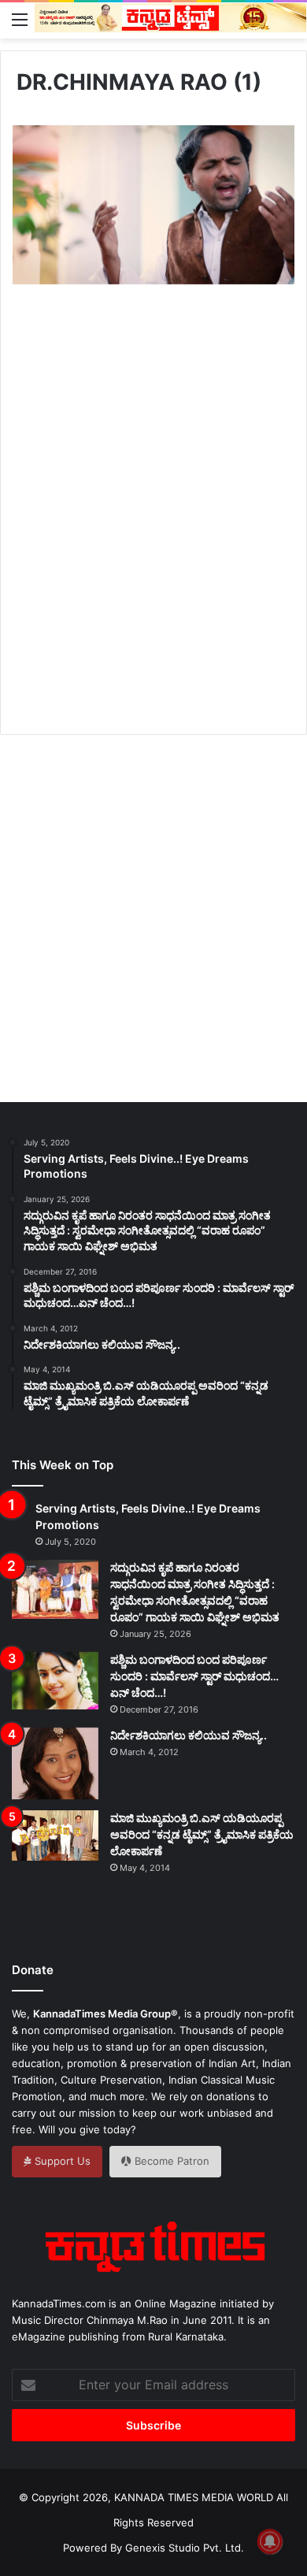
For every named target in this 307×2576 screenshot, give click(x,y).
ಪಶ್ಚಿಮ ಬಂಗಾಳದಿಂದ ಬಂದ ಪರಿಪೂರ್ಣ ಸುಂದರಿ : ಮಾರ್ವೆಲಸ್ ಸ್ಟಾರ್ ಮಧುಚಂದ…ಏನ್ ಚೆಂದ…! (194, 1676)
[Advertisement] (153, 527)
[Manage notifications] (270, 2541)
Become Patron (170, 2161)
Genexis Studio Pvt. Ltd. (185, 2548)
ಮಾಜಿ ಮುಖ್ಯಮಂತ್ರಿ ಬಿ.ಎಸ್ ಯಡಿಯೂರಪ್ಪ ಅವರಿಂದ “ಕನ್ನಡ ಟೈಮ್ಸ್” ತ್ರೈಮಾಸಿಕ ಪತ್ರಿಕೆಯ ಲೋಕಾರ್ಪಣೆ (202, 1834)
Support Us (61, 2161)
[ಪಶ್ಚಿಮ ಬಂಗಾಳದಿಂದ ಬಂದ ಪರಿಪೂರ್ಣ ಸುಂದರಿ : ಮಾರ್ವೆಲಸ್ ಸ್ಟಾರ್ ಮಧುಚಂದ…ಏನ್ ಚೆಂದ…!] (55, 1681)
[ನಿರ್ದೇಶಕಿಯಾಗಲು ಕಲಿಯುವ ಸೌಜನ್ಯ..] (55, 1764)
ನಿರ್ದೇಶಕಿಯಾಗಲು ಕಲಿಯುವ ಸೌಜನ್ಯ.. (189, 1735)
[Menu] (20, 19)
